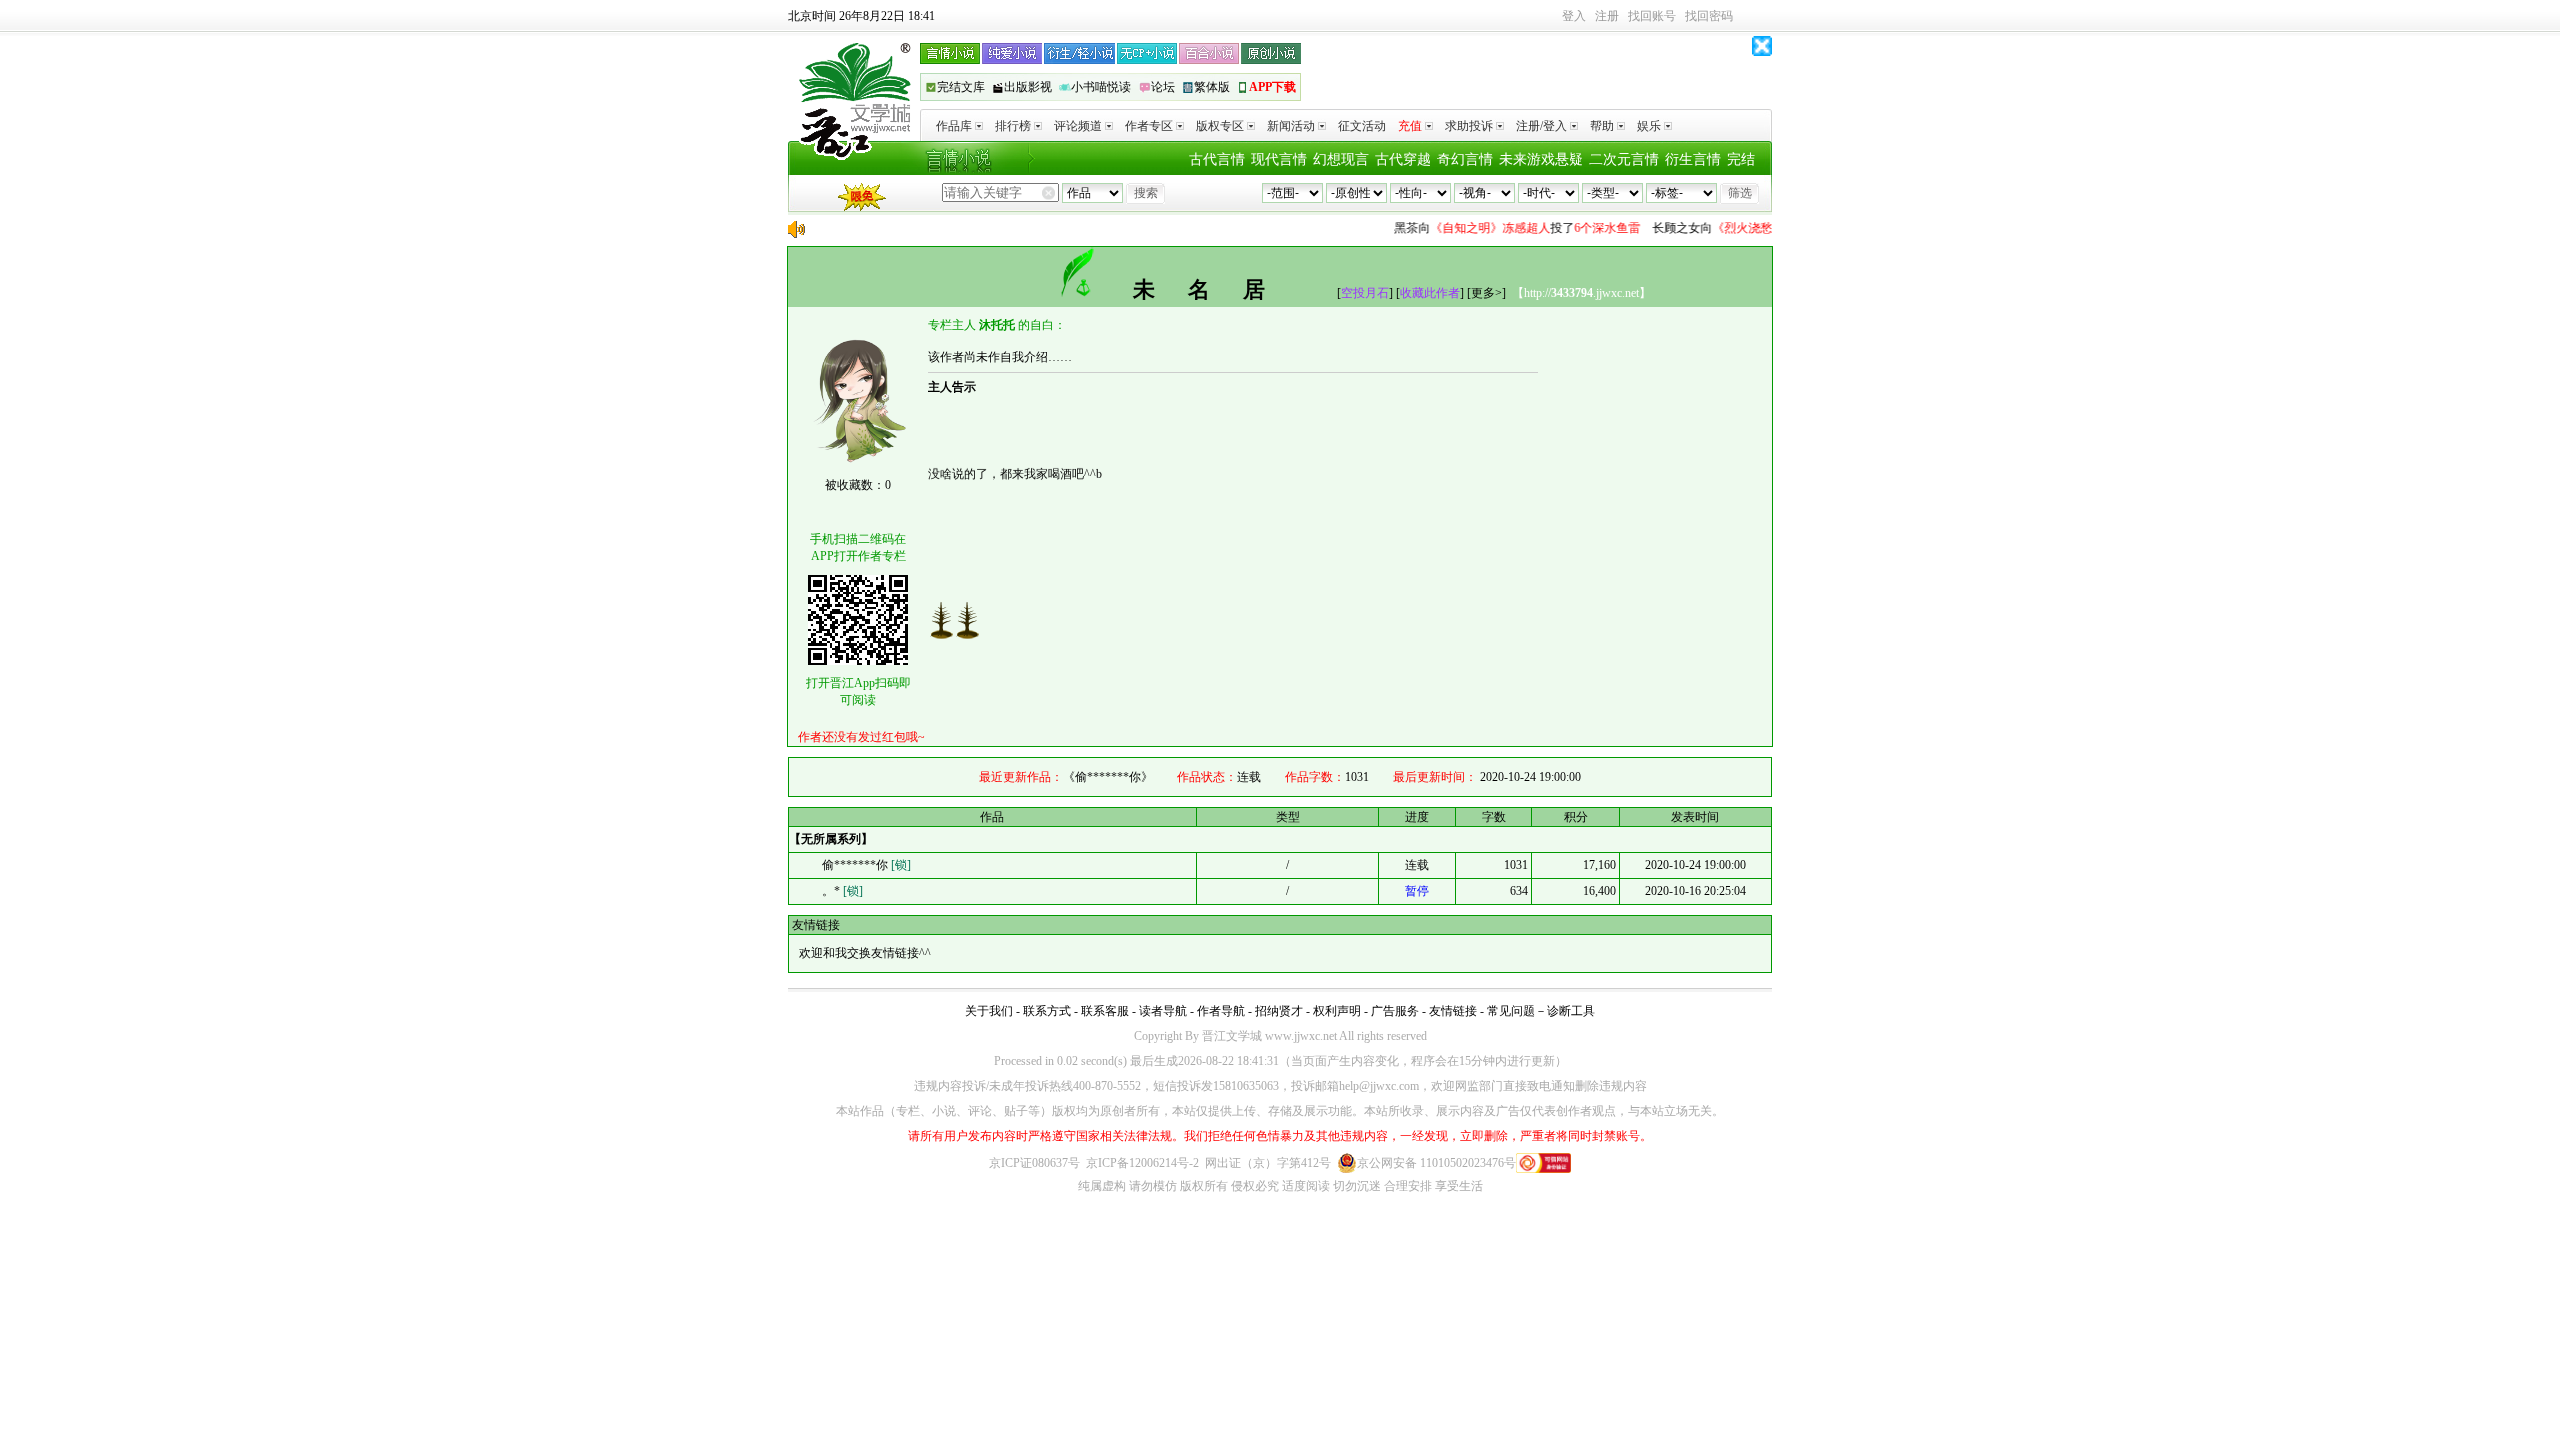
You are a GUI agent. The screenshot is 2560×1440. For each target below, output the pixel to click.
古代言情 (1217, 159)
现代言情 (1279, 159)
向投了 (1501, 228)
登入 (1574, 16)
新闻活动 (1291, 126)
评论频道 (1078, 126)
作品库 (954, 126)
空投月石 (1365, 293)
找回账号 (1652, 16)
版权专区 (1220, 126)
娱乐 (1649, 126)
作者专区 (1149, 126)
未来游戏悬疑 (1541, 159)
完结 (1741, 159)
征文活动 (1362, 126)
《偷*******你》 (1108, 777)
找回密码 (1709, 16)
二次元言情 (1624, 159)
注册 (1607, 16)
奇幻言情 (1465, 159)
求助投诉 (1469, 126)
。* (842, 891)
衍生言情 (1693, 159)
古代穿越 (1403, 159)
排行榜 (1013, 126)
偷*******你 (866, 865)
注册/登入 (1541, 126)
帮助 (1602, 126)
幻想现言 (1341, 159)
